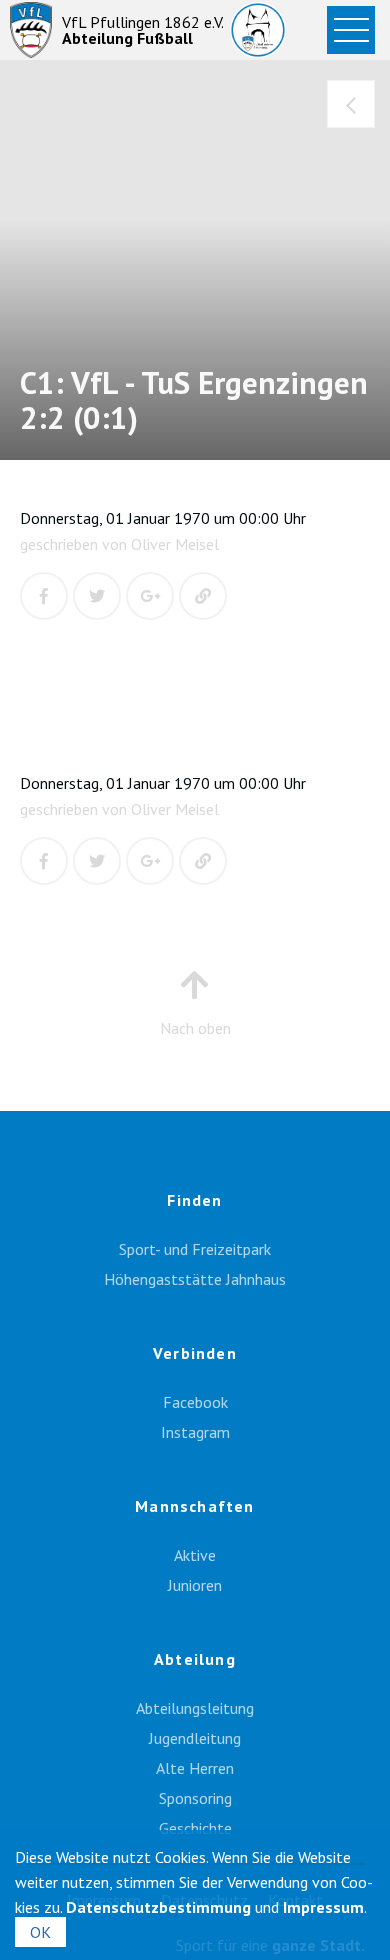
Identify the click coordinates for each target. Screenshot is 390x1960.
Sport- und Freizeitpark (195, 1249)
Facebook (195, 1402)
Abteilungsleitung (195, 1708)
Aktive (195, 1555)
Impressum (323, 1907)
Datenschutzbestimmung (158, 1907)
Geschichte (195, 1828)
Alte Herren (195, 1768)
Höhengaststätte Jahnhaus (195, 1279)
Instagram (195, 1432)
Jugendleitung (195, 1738)
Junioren (195, 1585)
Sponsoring (195, 1798)
